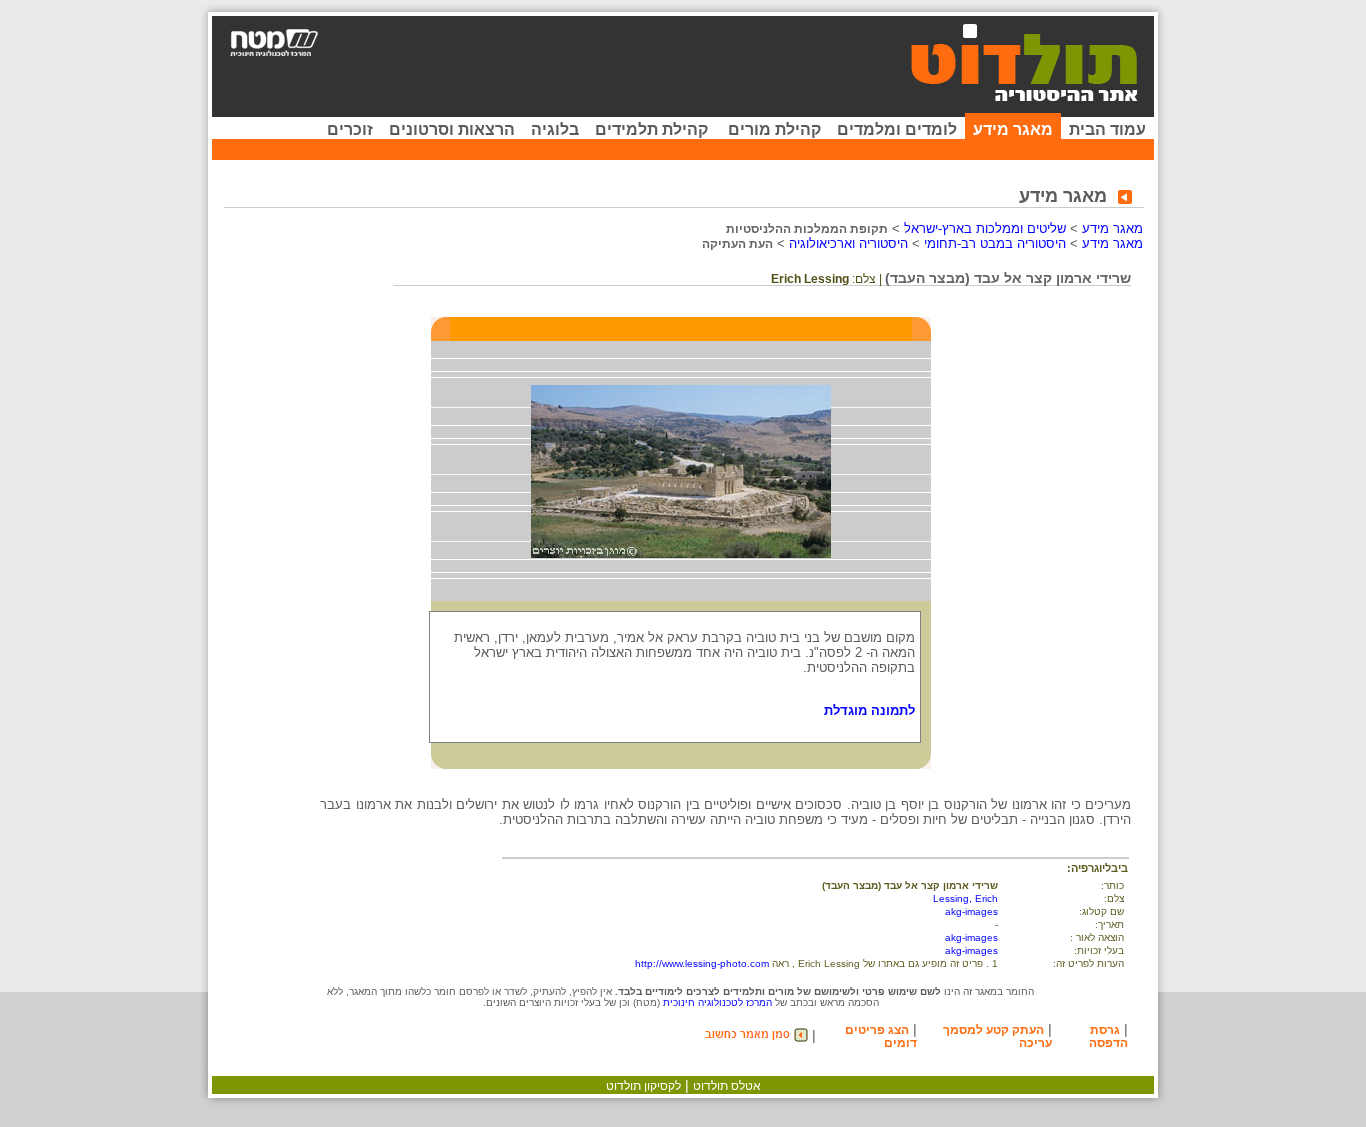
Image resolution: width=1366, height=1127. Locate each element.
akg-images (971, 911)
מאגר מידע (1013, 129)
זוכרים (350, 129)
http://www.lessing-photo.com (702, 963)
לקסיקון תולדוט (643, 1086)
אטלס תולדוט (727, 1086)
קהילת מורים (774, 129)
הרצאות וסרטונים (452, 129)
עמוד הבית (1107, 129)
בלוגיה (555, 129)
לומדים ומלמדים (897, 129)
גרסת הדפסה (1108, 1036)
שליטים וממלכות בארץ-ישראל (985, 228)
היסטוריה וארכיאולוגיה (848, 243)
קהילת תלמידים (651, 129)
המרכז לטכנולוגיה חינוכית (717, 1002)
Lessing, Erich (965, 898)
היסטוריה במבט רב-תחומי (995, 243)
